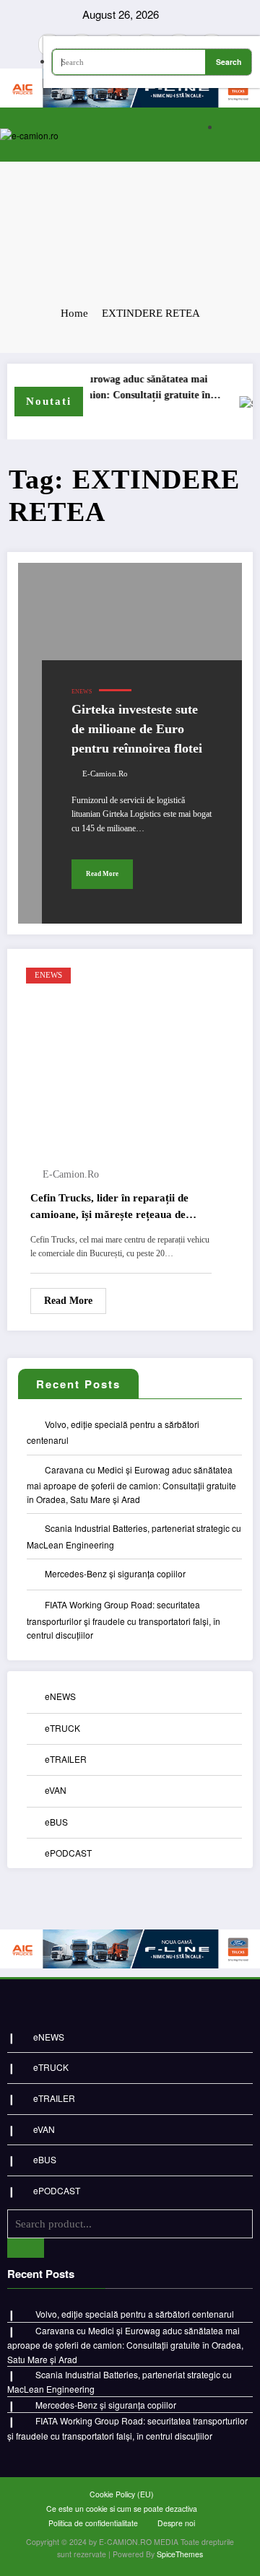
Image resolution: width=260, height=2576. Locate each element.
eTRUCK (62, 1728)
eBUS (56, 1822)
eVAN (56, 1790)
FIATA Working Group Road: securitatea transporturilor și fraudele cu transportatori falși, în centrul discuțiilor (123, 1620)
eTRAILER (66, 1759)
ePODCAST (68, 1853)
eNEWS (82, 692)
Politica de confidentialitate (93, 2523)
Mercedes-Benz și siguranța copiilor (115, 1573)
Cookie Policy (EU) (122, 2494)
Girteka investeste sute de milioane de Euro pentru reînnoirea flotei (137, 729)
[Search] (246, 128)
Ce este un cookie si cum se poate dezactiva (122, 2509)
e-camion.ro (105, 774)
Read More (102, 874)
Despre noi (176, 2523)
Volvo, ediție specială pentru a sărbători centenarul (135, 2314)
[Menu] (196, 135)
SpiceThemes (180, 2554)
